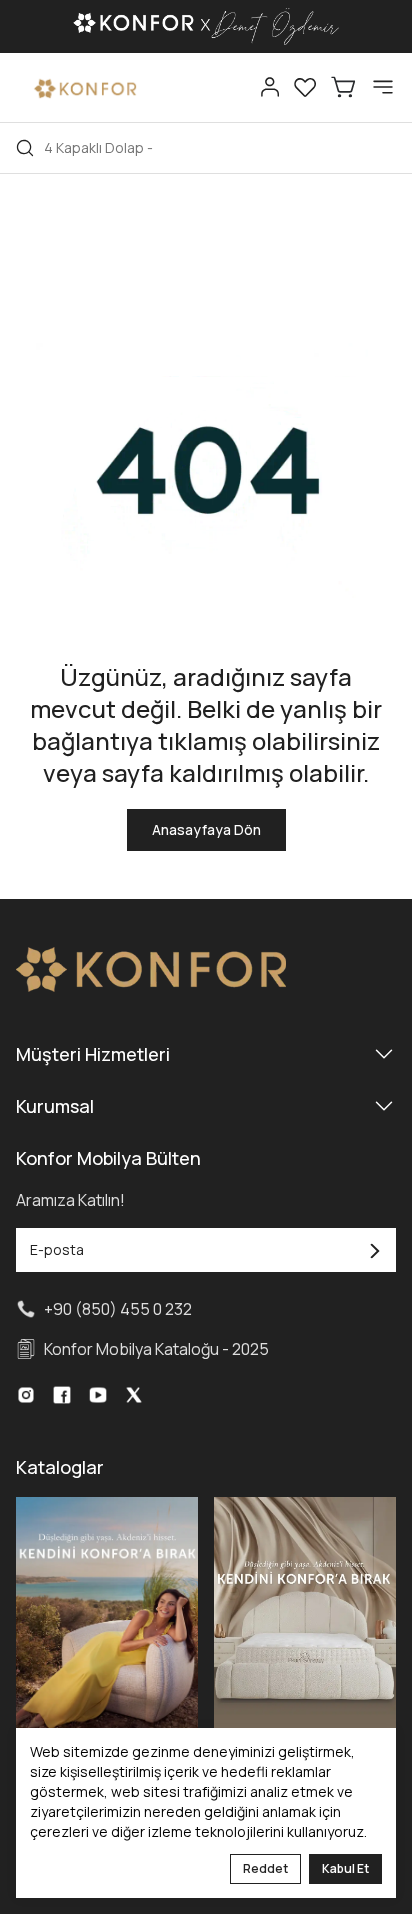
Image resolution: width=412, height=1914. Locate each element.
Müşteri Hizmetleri (93, 1054)
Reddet (265, 1868)
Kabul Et (345, 1868)
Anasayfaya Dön (206, 829)
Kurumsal (55, 1106)
